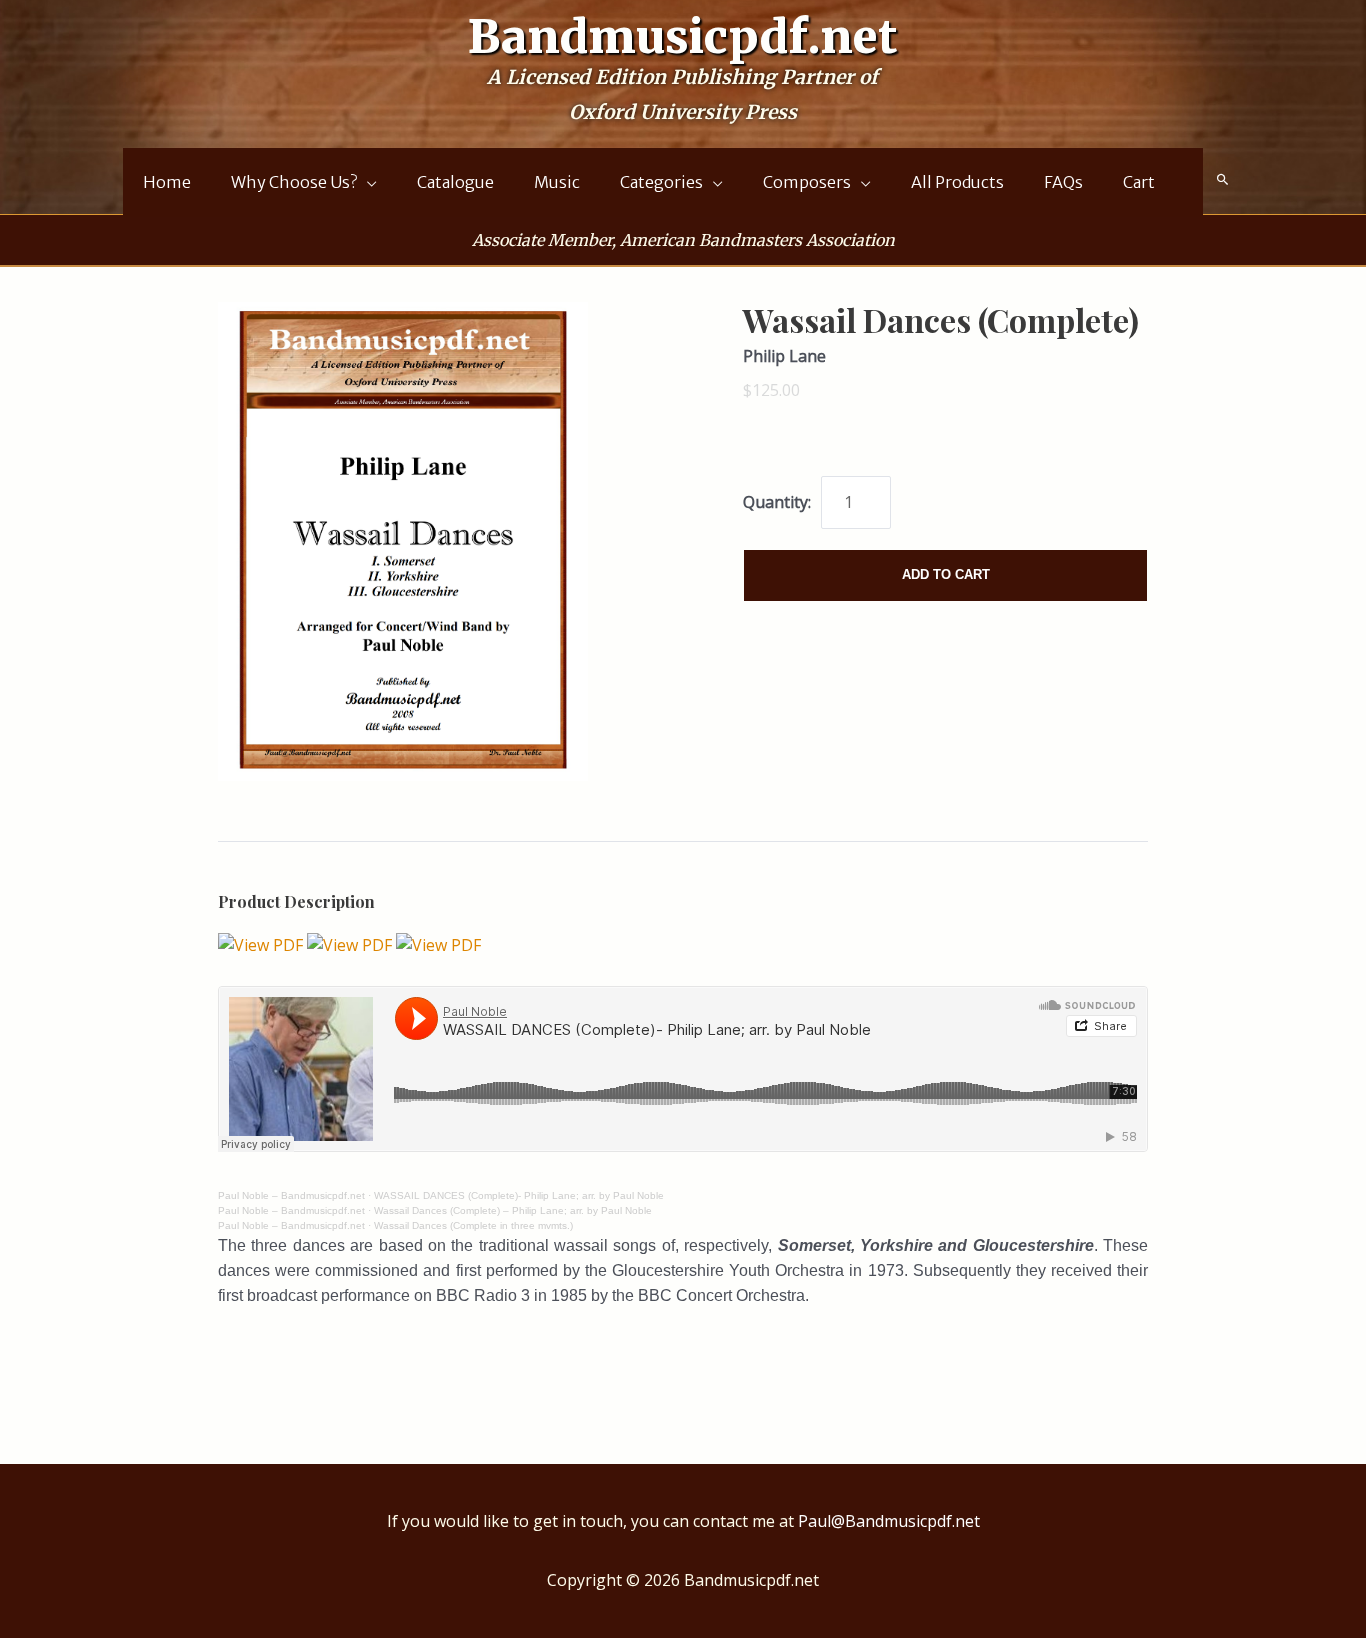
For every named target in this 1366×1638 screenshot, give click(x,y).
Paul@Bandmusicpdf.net (889, 1521)
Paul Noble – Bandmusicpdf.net (291, 1195)
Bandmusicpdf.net (683, 37)
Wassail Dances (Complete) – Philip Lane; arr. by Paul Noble (513, 1210)
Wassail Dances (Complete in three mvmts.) (473, 1225)
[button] (1223, 180)
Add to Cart (946, 574)
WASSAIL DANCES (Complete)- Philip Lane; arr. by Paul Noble (519, 1195)
